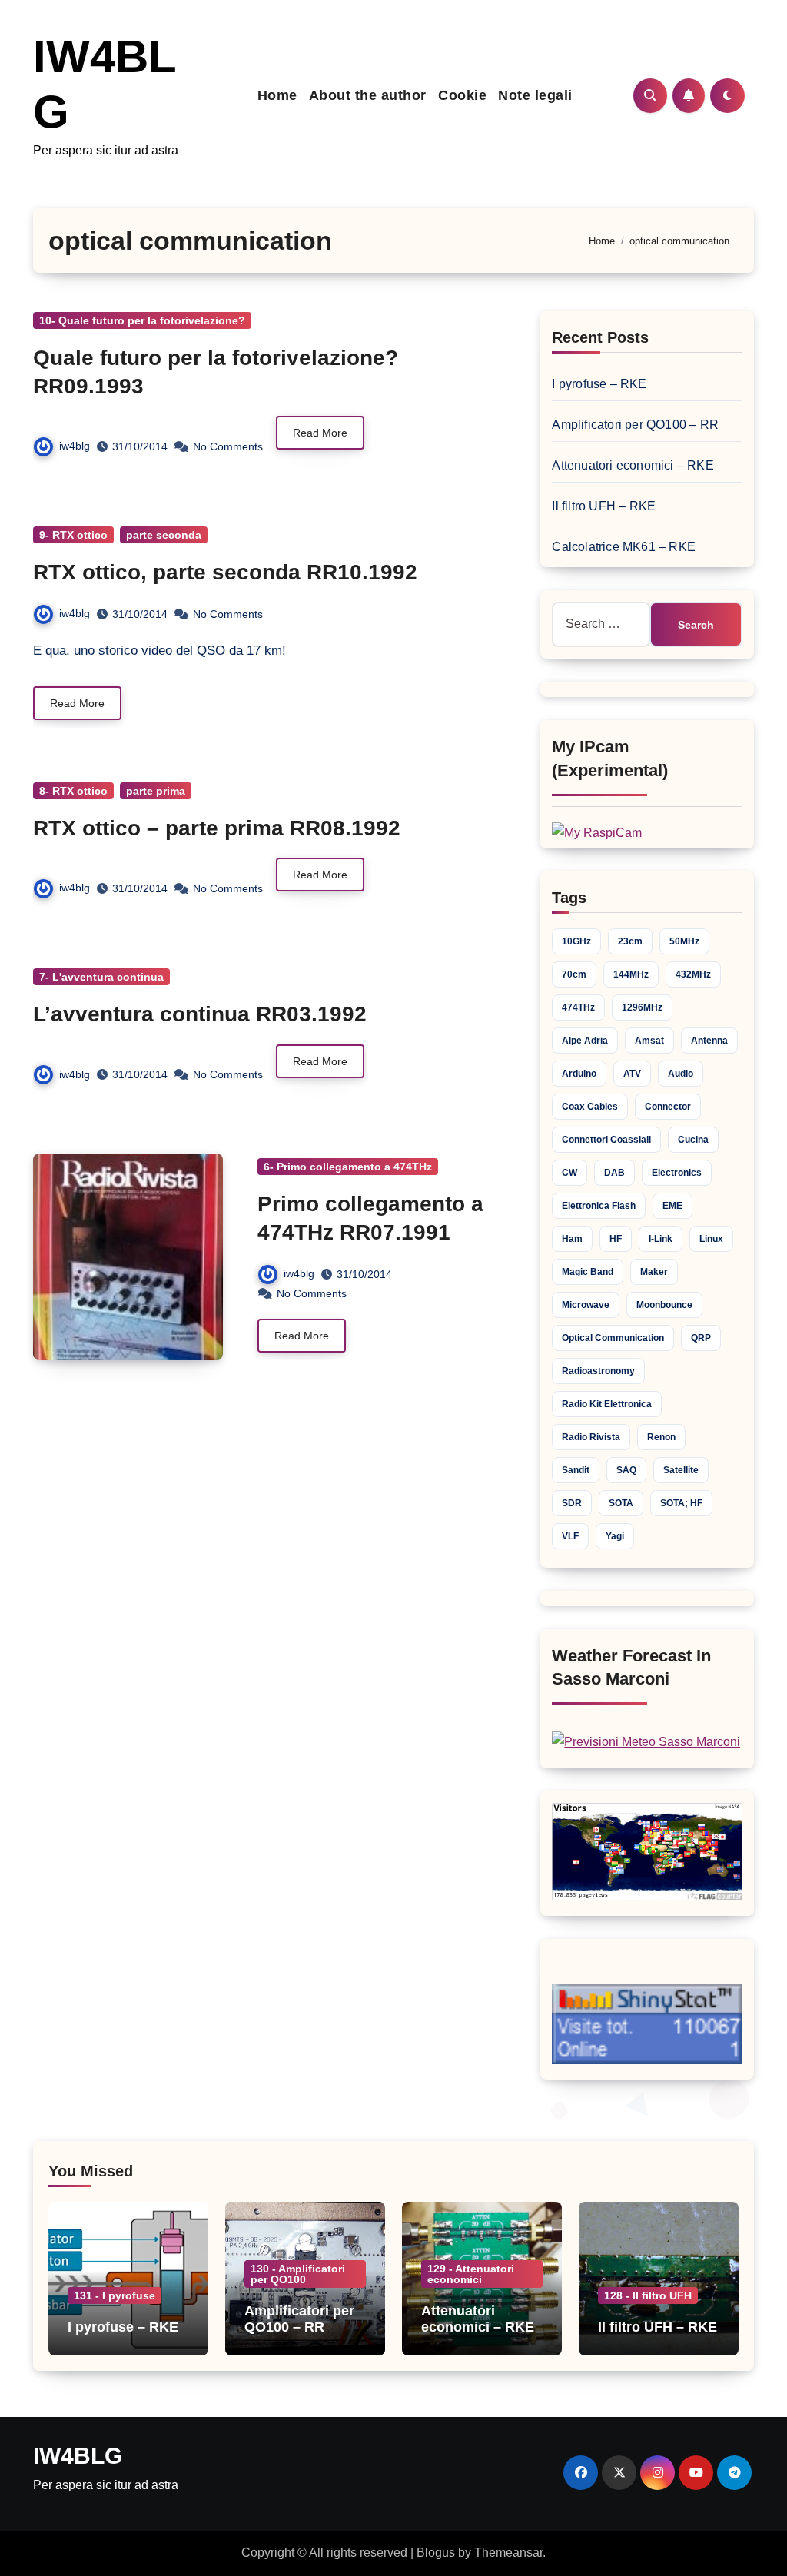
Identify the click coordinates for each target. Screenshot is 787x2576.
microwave (586, 1305)
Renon (661, 1437)
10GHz (576, 941)
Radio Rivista (591, 1437)
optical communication (613, 1338)
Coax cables (590, 1107)
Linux (711, 1239)
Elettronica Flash (599, 1206)
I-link (661, 1239)
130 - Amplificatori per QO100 (298, 2274)
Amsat (649, 1041)
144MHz (631, 974)
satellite (681, 1470)
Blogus (436, 2553)
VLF (570, 1536)
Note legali (535, 95)
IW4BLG (78, 2456)
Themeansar (508, 2553)
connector (668, 1107)
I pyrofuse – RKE (599, 384)
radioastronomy (598, 1371)
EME (672, 1206)
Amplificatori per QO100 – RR (635, 425)
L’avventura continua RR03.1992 (200, 1014)
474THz (578, 1007)
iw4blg (75, 446)
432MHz (693, 974)
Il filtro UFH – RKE (604, 506)
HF (616, 1239)
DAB (614, 1173)
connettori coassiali (606, 1140)
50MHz (684, 941)
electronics (677, 1173)
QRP (701, 1338)
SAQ (626, 1470)
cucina (693, 1140)
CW (569, 1173)
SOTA (621, 1503)
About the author (368, 95)
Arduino (579, 1074)
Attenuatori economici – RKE (633, 465)
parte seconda (164, 535)
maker (654, 1272)
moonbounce (664, 1305)
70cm (574, 974)
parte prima (156, 791)
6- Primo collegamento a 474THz (348, 1167)
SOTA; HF (681, 1503)
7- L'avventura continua (101, 977)
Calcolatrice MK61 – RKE (624, 547)
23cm (630, 941)
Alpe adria (585, 1041)
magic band (588, 1272)
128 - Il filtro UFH (648, 2295)
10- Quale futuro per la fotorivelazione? (142, 320)
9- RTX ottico (73, 535)
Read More (320, 433)
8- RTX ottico (73, 791)
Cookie (462, 95)
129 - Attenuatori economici (471, 2274)
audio (681, 1074)
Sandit (576, 1470)
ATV (632, 1074)
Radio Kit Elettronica (607, 1404)
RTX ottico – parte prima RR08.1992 (217, 828)
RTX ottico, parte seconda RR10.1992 (225, 572)
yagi (615, 1536)
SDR (572, 1503)
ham (572, 1239)
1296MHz (642, 1007)
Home (277, 95)
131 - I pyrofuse (115, 2295)
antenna (709, 1041)
